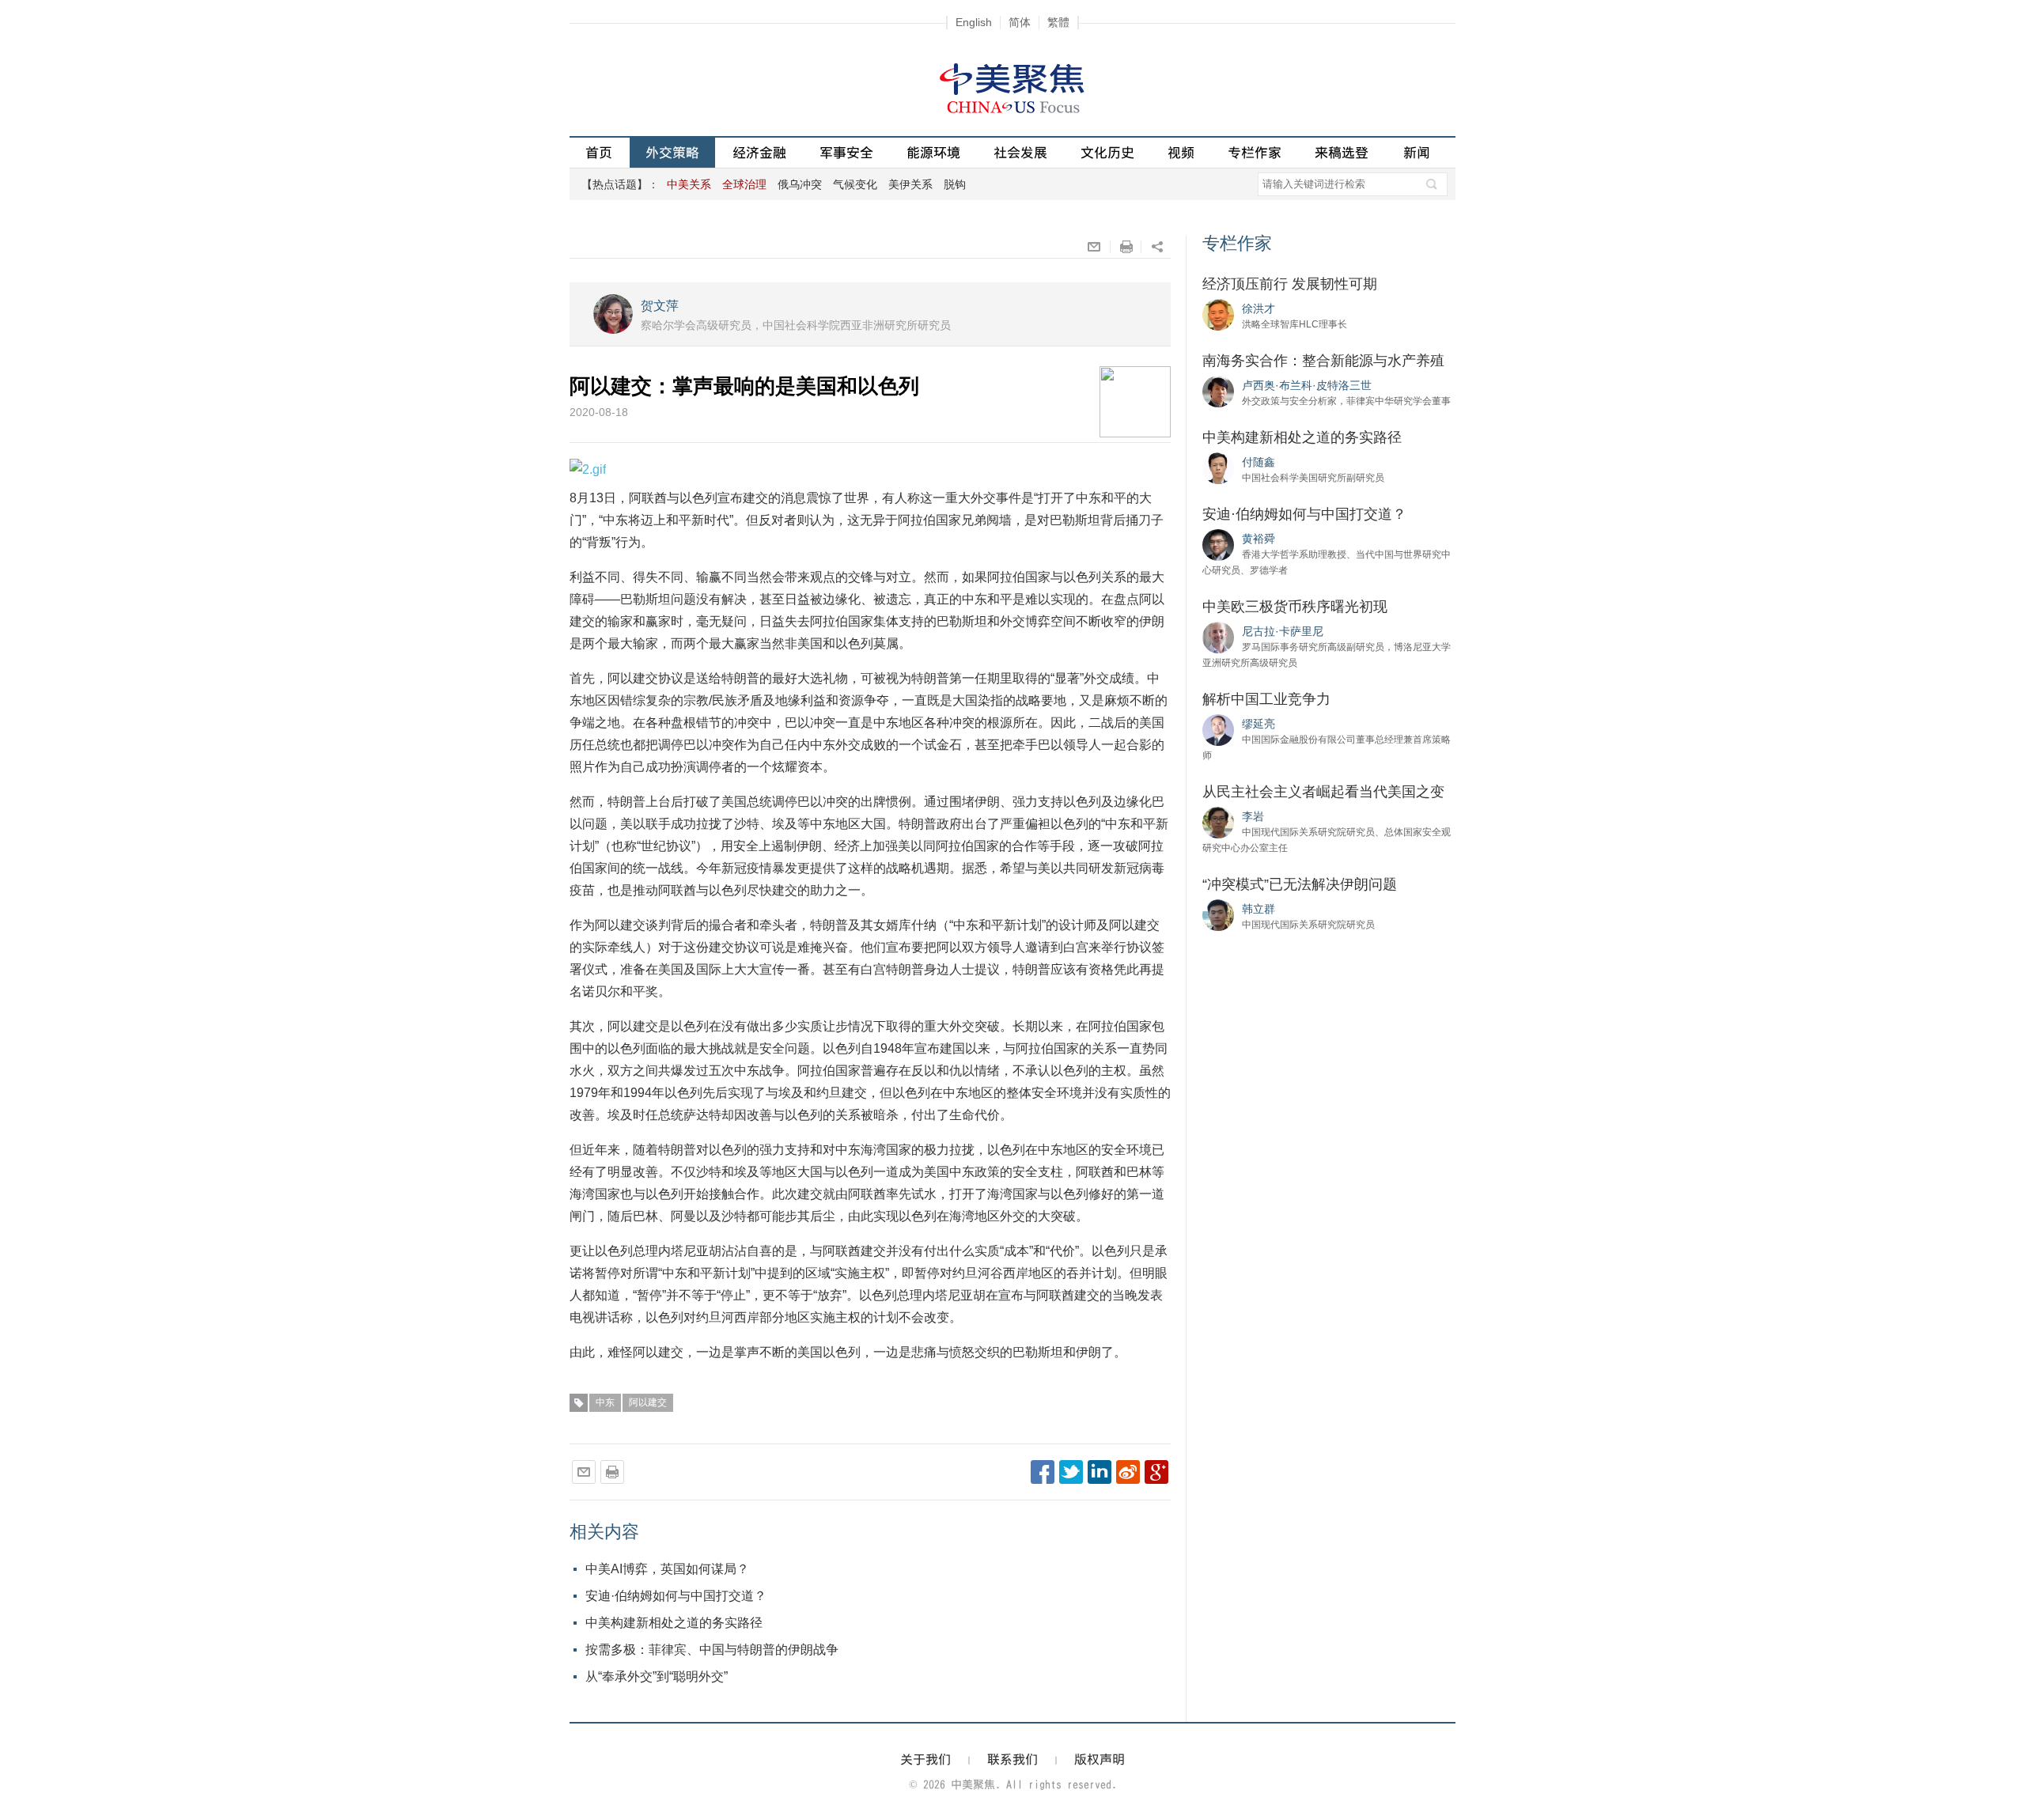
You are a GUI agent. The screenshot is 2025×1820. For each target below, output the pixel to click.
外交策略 (672, 152)
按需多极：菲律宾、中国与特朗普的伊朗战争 (712, 1650)
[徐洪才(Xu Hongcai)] (1218, 314)
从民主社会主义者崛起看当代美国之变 (1323, 792)
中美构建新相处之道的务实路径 (674, 1623)
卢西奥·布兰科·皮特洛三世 (1307, 385)
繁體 (1058, 22)
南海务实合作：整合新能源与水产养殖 (1323, 361)
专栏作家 (1255, 152)
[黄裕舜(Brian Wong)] (1218, 544)
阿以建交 (648, 1402)
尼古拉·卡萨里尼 (1283, 631)
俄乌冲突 (800, 184)
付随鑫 (1259, 462)
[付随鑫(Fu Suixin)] (1218, 467)
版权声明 (1100, 1759)
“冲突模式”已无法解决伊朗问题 (1300, 884)
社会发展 (1020, 152)
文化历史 (1107, 152)
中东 (605, 1402)
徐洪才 (1259, 308)
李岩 (1253, 816)
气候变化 (855, 184)
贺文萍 (660, 306)
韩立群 (1259, 909)
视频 (1181, 152)
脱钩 (955, 184)
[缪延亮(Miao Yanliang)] (1218, 729)
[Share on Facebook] (1043, 1472)
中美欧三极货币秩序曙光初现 (1295, 607)
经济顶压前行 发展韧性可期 (1290, 284)
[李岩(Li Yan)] (1218, 822)
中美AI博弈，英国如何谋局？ (667, 1569)
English (974, 22)
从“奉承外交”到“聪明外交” (657, 1676)
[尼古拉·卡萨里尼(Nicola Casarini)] (1218, 637)
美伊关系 (910, 184)
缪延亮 (1259, 724)
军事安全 (846, 152)
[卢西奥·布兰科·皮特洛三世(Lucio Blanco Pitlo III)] (1218, 391)
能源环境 (933, 152)
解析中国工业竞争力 (1266, 699)
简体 (1020, 22)
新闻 (1417, 152)
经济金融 (759, 152)
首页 (599, 152)
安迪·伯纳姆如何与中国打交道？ (676, 1596)
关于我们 (925, 1759)
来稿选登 (1342, 152)
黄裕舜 (1259, 539)
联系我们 (1012, 1759)
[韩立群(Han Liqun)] (1218, 914)
